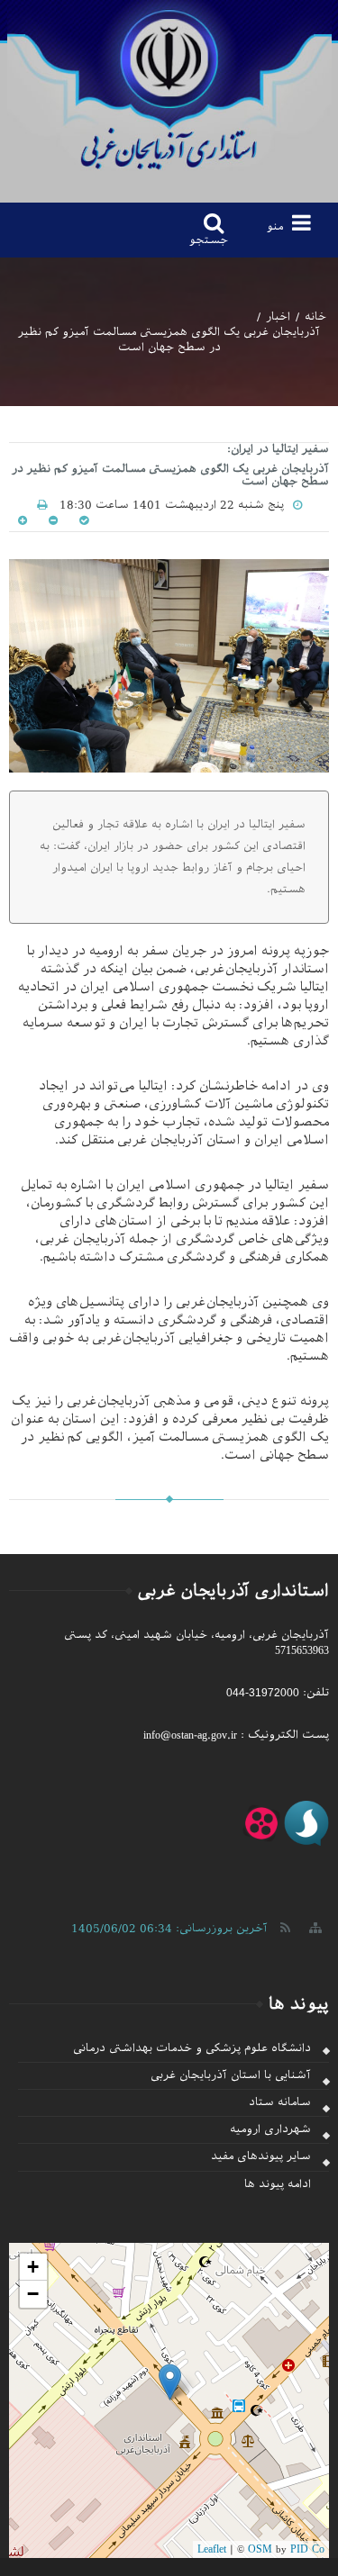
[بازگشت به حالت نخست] (82, 520)
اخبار (278, 317)
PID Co (307, 2549)
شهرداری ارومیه (270, 2129)
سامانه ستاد (280, 2102)
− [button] (33, 2294)
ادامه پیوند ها (278, 2184)
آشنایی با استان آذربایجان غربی (231, 2075)
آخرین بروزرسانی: (169, 1928)
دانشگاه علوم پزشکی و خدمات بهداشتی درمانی (192, 2048)
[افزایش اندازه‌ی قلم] (23, 520)
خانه (315, 317)
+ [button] (33, 2267)
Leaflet (212, 2549)
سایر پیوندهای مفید (261, 2156)
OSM (260, 2549)
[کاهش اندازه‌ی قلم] (51, 520)
